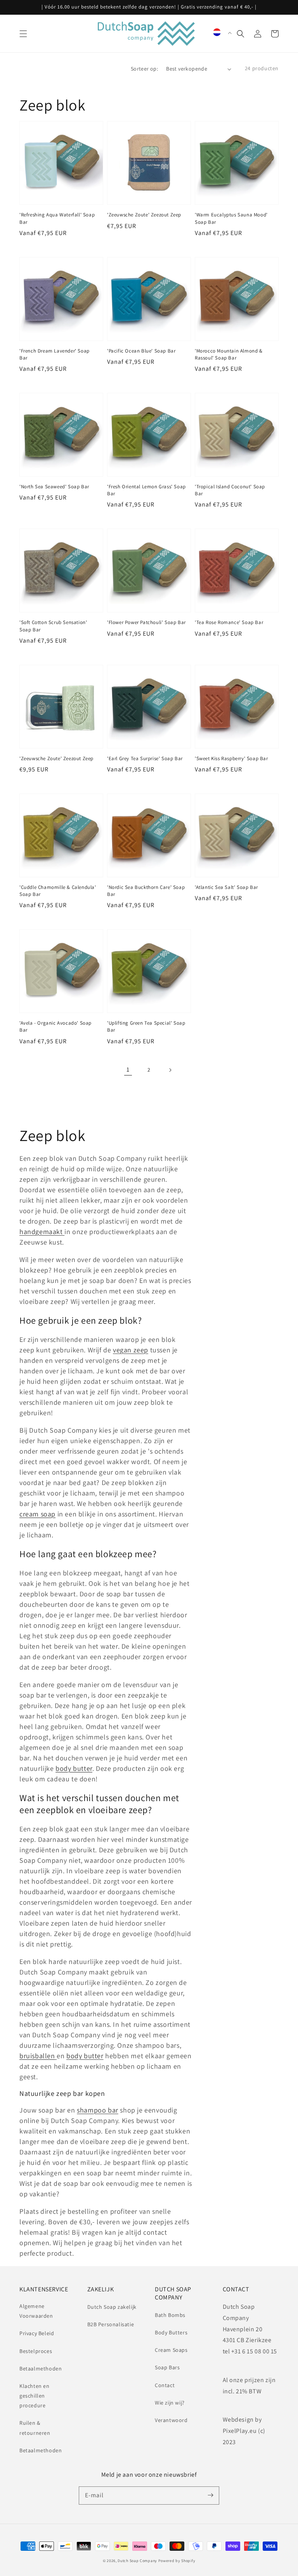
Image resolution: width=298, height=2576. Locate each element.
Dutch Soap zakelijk (112, 2307)
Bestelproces (36, 2351)
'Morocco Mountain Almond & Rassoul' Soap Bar (229, 354)
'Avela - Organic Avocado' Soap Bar (55, 1026)
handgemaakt (42, 1232)
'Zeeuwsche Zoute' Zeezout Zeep (144, 215)
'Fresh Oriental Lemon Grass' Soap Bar (146, 490)
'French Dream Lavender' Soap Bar (55, 354)
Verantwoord (171, 2420)
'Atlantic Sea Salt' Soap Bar (226, 887)
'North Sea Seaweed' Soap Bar (54, 487)
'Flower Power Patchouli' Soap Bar (146, 622)
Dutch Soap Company (137, 2561)
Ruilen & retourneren (35, 2428)
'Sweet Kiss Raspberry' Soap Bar (231, 758)
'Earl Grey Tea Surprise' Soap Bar (145, 758)
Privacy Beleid (37, 2333)
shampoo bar (98, 2110)
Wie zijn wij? (170, 2403)
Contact (165, 2385)
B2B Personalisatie (111, 2324)
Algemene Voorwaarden (36, 2311)
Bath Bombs (170, 2315)
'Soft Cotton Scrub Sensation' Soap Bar (53, 626)
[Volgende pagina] (170, 1070)
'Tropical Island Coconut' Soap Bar (230, 490)
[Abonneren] (210, 2495)
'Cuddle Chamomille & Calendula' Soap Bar (58, 891)
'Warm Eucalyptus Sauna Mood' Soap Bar (231, 218)
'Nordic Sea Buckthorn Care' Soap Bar (146, 891)
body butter (85, 2056)
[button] (23, 34)
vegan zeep (131, 1350)
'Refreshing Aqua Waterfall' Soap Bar (57, 218)
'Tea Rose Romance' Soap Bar (229, 622)
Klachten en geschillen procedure (35, 2396)
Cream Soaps (171, 2350)
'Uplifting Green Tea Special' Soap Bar (146, 1026)
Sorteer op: (144, 69)
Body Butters (171, 2332)
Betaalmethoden (41, 2369)
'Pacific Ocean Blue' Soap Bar (141, 351)
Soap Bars (167, 2367)
